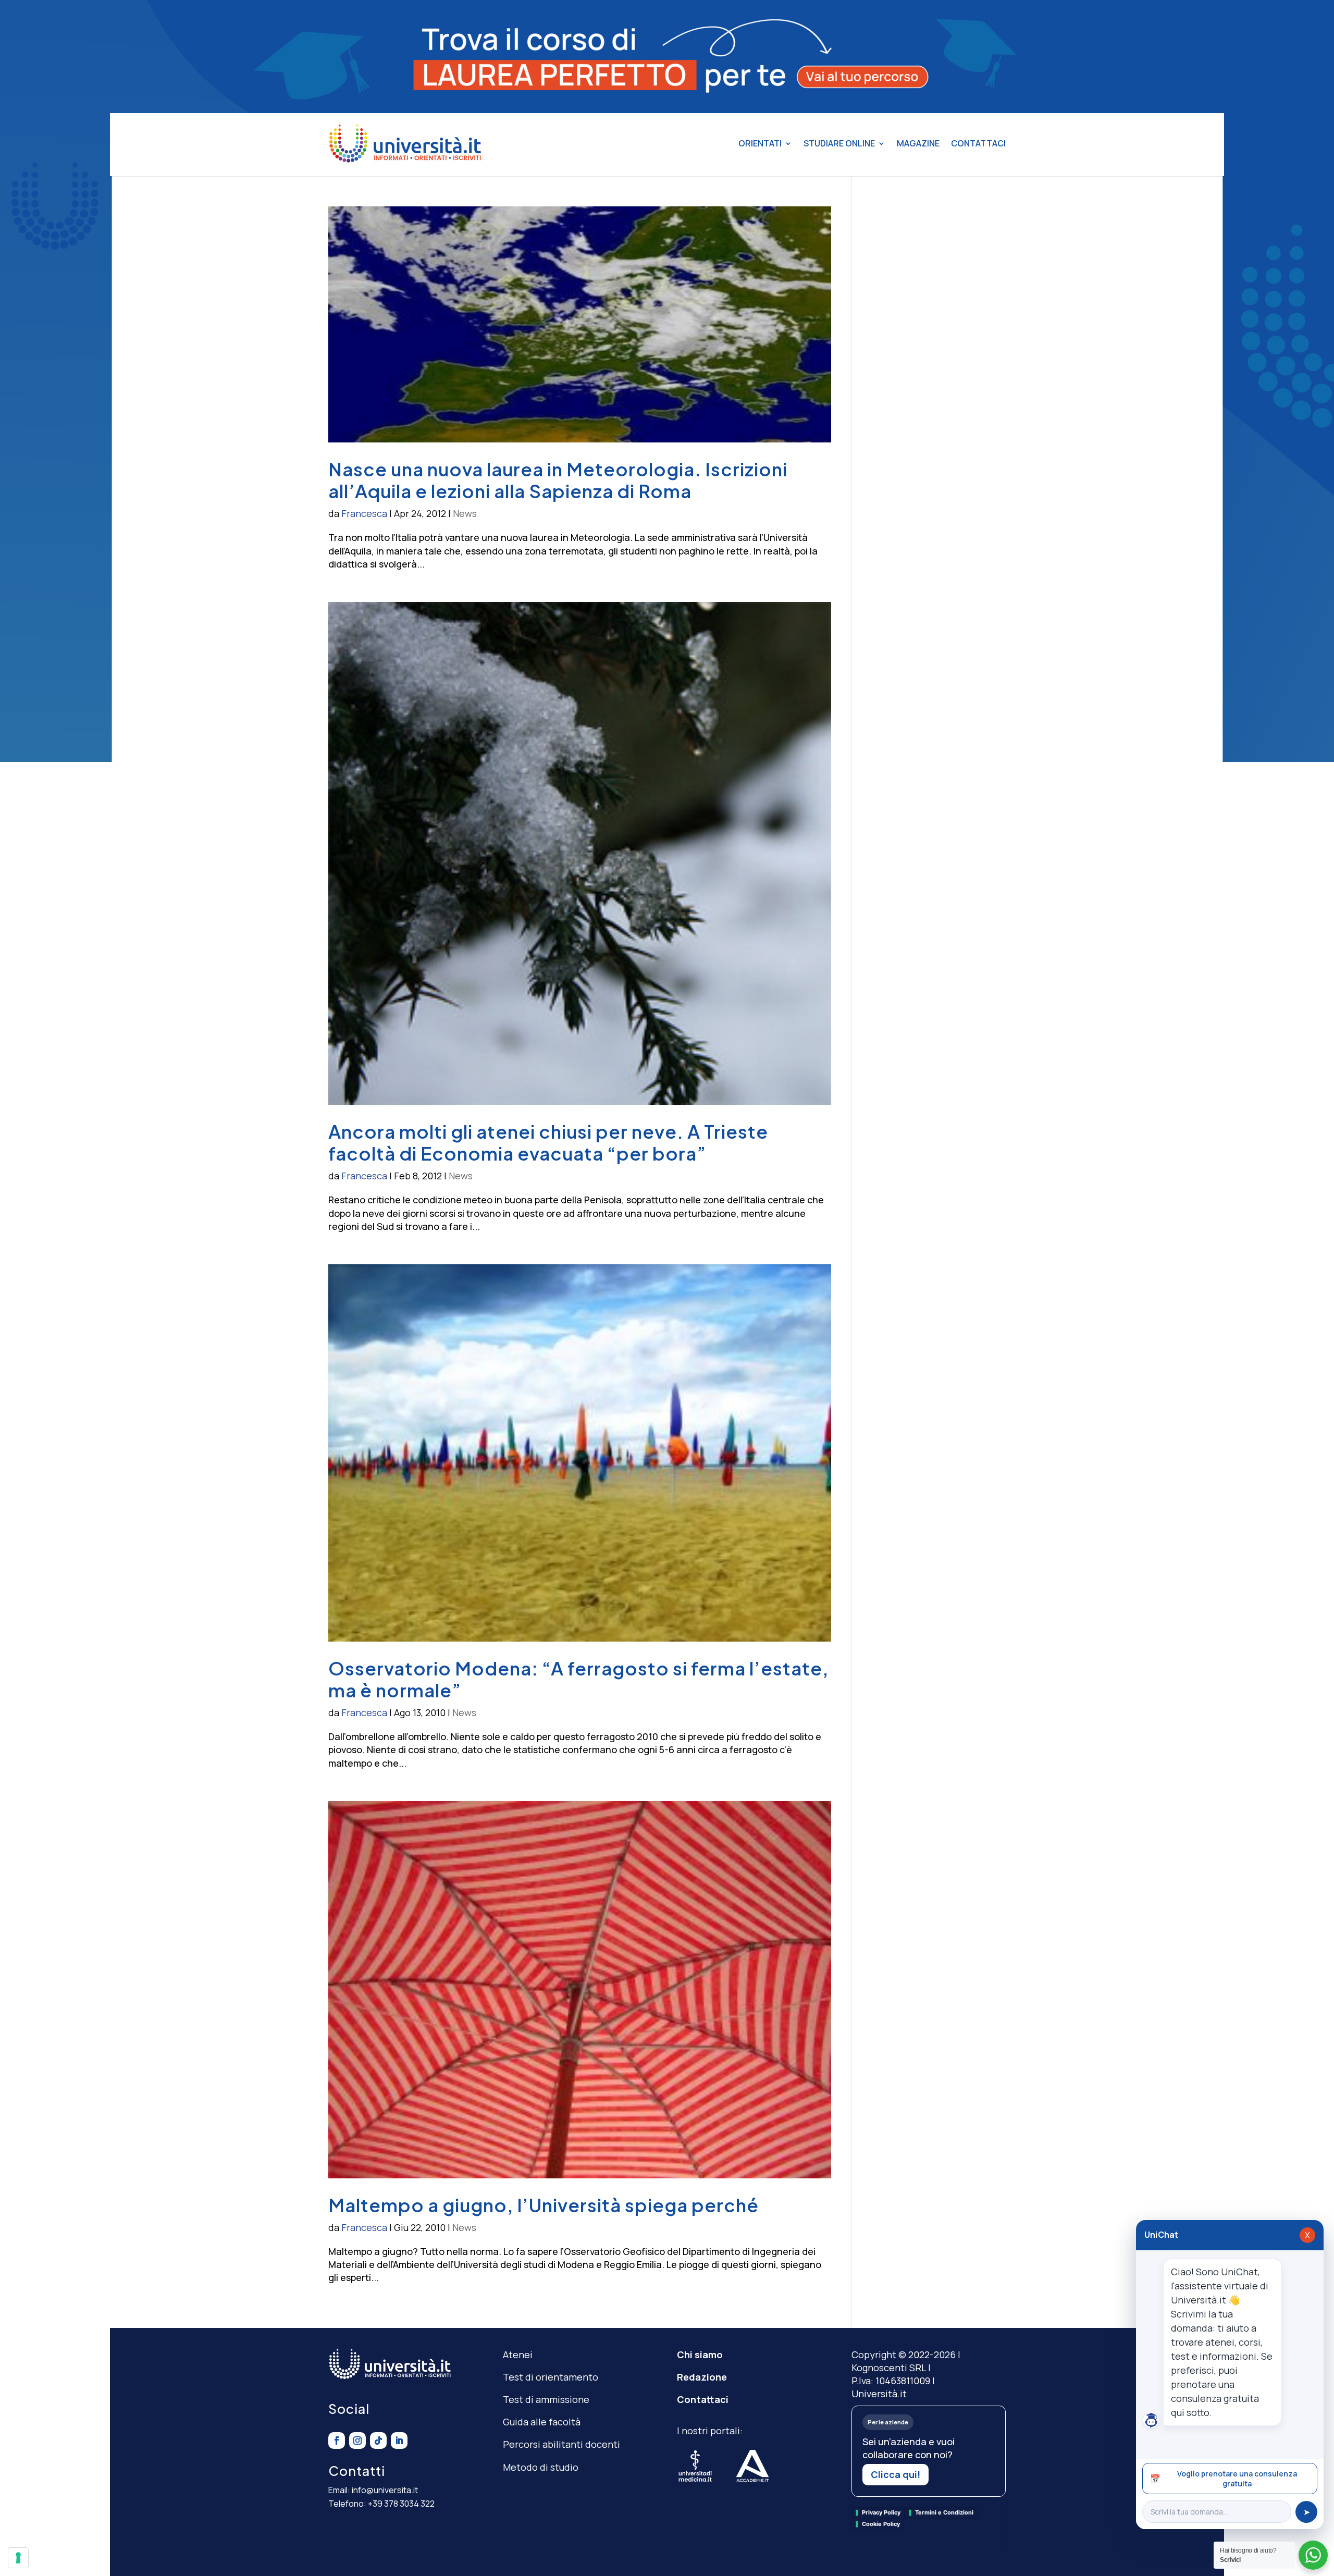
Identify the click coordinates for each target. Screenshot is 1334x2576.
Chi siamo (700, 2355)
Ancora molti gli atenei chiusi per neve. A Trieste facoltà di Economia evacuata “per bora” (548, 1142)
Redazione (702, 2377)
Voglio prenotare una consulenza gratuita (1224, 2479)
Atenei (518, 2355)
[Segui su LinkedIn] (399, 2441)
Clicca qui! (895, 2474)
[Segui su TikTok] (378, 2441)
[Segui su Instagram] (357, 2441)
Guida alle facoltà (542, 2422)
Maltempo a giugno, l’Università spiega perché (544, 2205)
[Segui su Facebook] (337, 2441)
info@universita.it (385, 2490)
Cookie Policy (881, 2524)
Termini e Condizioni (944, 2512)
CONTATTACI (978, 143)
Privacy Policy (881, 2512)
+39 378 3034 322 (401, 2504)
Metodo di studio (541, 2467)
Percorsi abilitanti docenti (561, 2444)
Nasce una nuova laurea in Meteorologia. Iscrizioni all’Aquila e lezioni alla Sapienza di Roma (558, 480)
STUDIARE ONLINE (839, 143)
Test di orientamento (551, 2377)
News (465, 513)
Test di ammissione (546, 2399)
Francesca (364, 513)
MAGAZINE (918, 143)
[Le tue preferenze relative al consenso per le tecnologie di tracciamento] (18, 2558)
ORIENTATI (760, 143)
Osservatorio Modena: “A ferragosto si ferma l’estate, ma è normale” (579, 1679)
